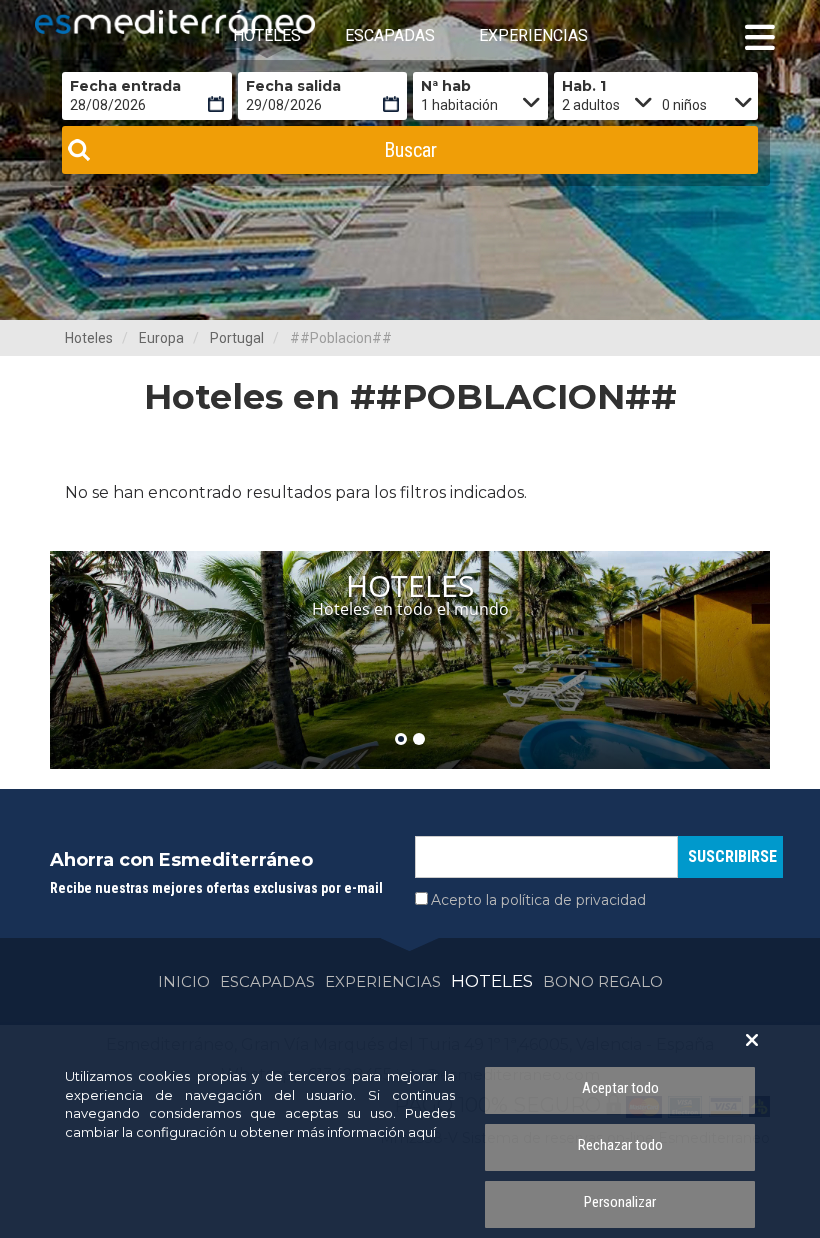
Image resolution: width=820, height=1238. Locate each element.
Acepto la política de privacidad (538, 900)
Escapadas (267, 981)
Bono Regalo (603, 981)
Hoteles (89, 338)
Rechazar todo (620, 1145)
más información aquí (366, 1132)
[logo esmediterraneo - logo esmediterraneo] (125, 22)
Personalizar (620, 1202)
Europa (161, 338)
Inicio (184, 981)
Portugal (237, 338)
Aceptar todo (620, 1088)
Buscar (410, 150)
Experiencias (383, 981)
